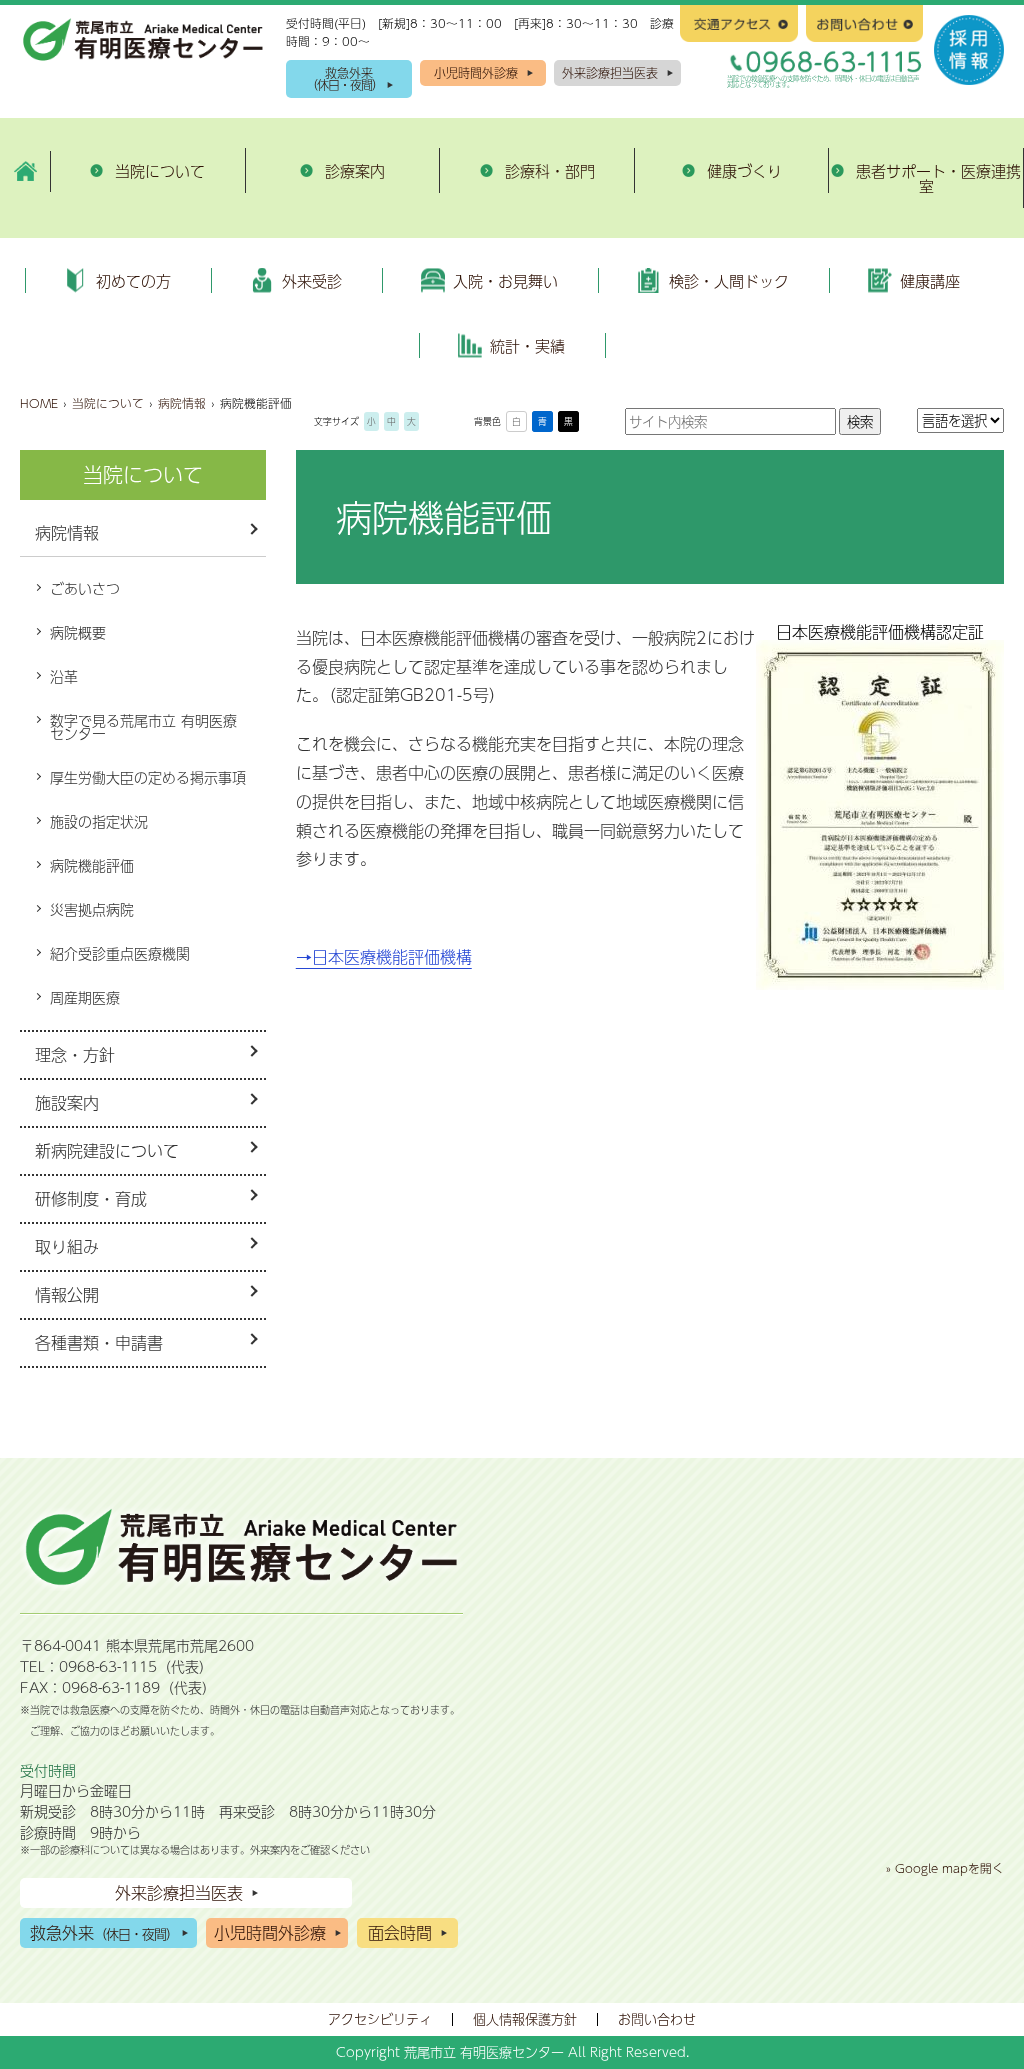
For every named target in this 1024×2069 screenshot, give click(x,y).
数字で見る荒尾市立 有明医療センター (143, 727)
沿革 (64, 676)
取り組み (67, 1246)
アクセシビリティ (380, 2019)
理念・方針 (75, 1054)
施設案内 (67, 1102)
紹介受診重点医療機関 (120, 953)
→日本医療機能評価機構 (384, 956)
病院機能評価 (92, 865)
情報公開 (67, 1294)
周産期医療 (85, 997)
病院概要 (78, 632)
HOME (39, 403)
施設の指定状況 (99, 821)
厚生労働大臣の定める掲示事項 (148, 777)
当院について (108, 403)
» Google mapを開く (945, 1868)
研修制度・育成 (91, 1198)
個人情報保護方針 (525, 2019)
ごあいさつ (85, 588)
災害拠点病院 (92, 909)
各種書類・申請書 (99, 1342)
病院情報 (182, 403)
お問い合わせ (657, 2019)
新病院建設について (107, 1150)
